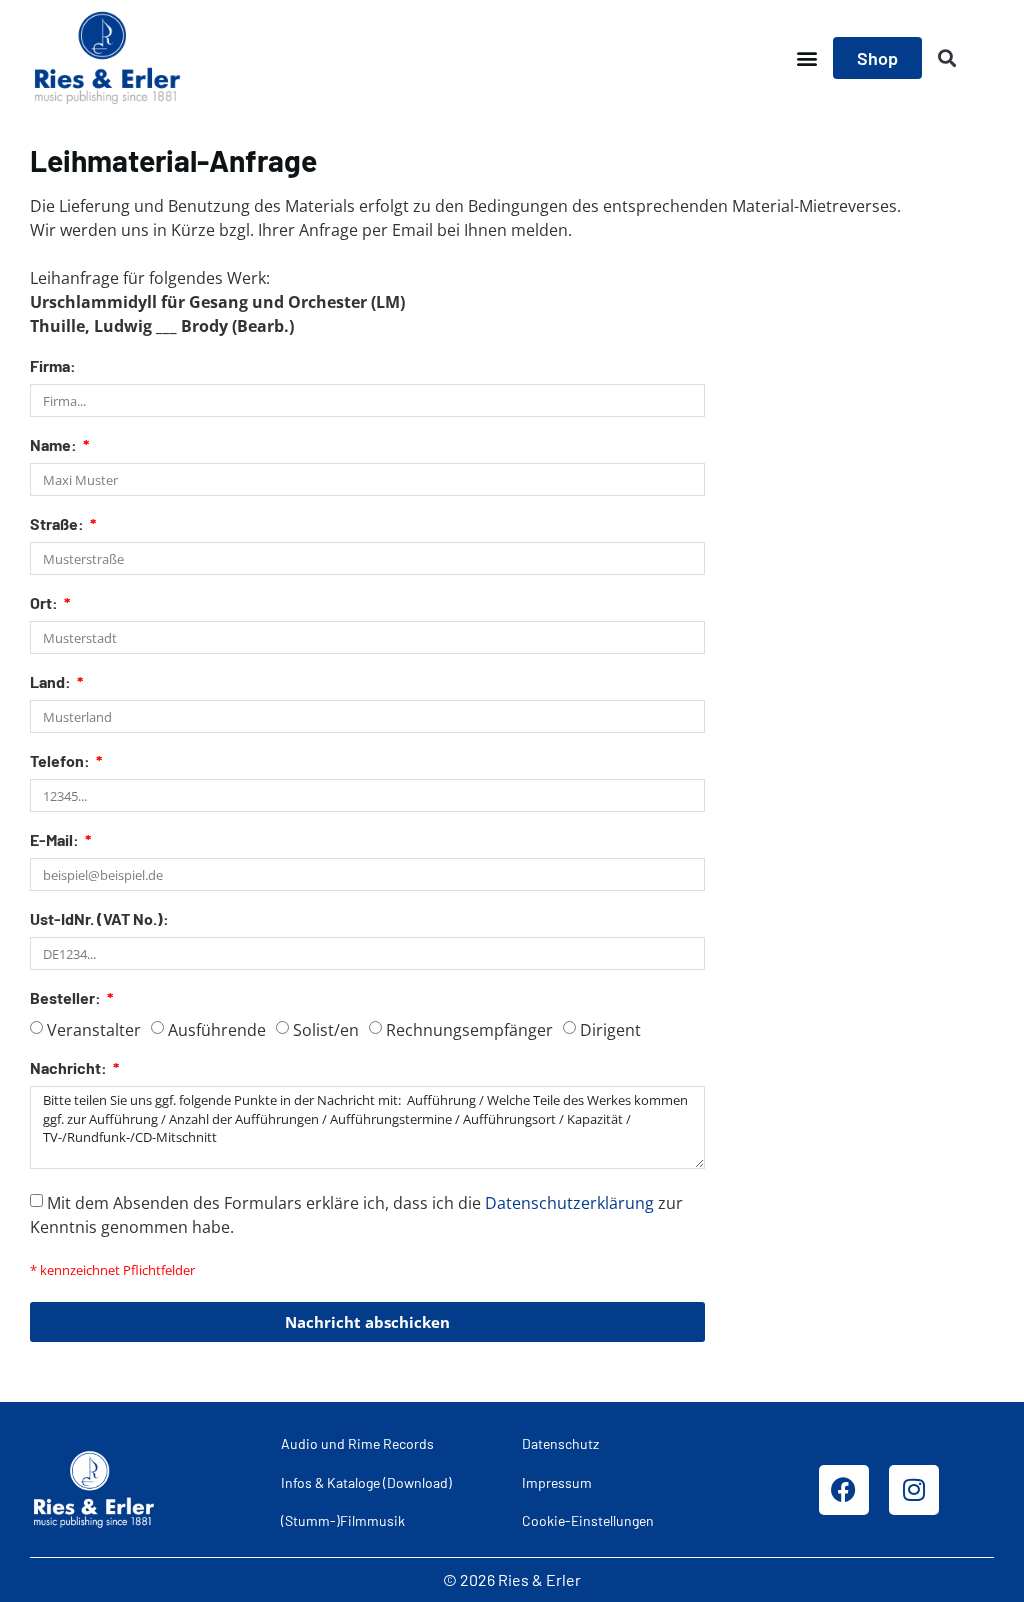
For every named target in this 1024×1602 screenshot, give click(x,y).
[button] (806, 58)
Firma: (53, 366)
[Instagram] (914, 1490)
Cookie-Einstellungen (588, 1520)
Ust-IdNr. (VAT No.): (99, 919)
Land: (52, 682)
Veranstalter (94, 1030)
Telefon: (61, 761)
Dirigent (610, 1030)
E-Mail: (56, 840)
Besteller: (67, 998)
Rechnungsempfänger (469, 1030)
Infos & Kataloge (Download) (366, 1482)
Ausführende (217, 1030)
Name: (55, 445)
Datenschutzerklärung (569, 1203)
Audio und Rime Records (357, 1443)
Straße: (58, 524)
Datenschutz (560, 1443)
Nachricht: (70, 1068)
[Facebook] (844, 1490)
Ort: (45, 603)
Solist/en (326, 1030)
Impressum (557, 1482)
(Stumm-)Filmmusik (343, 1520)
